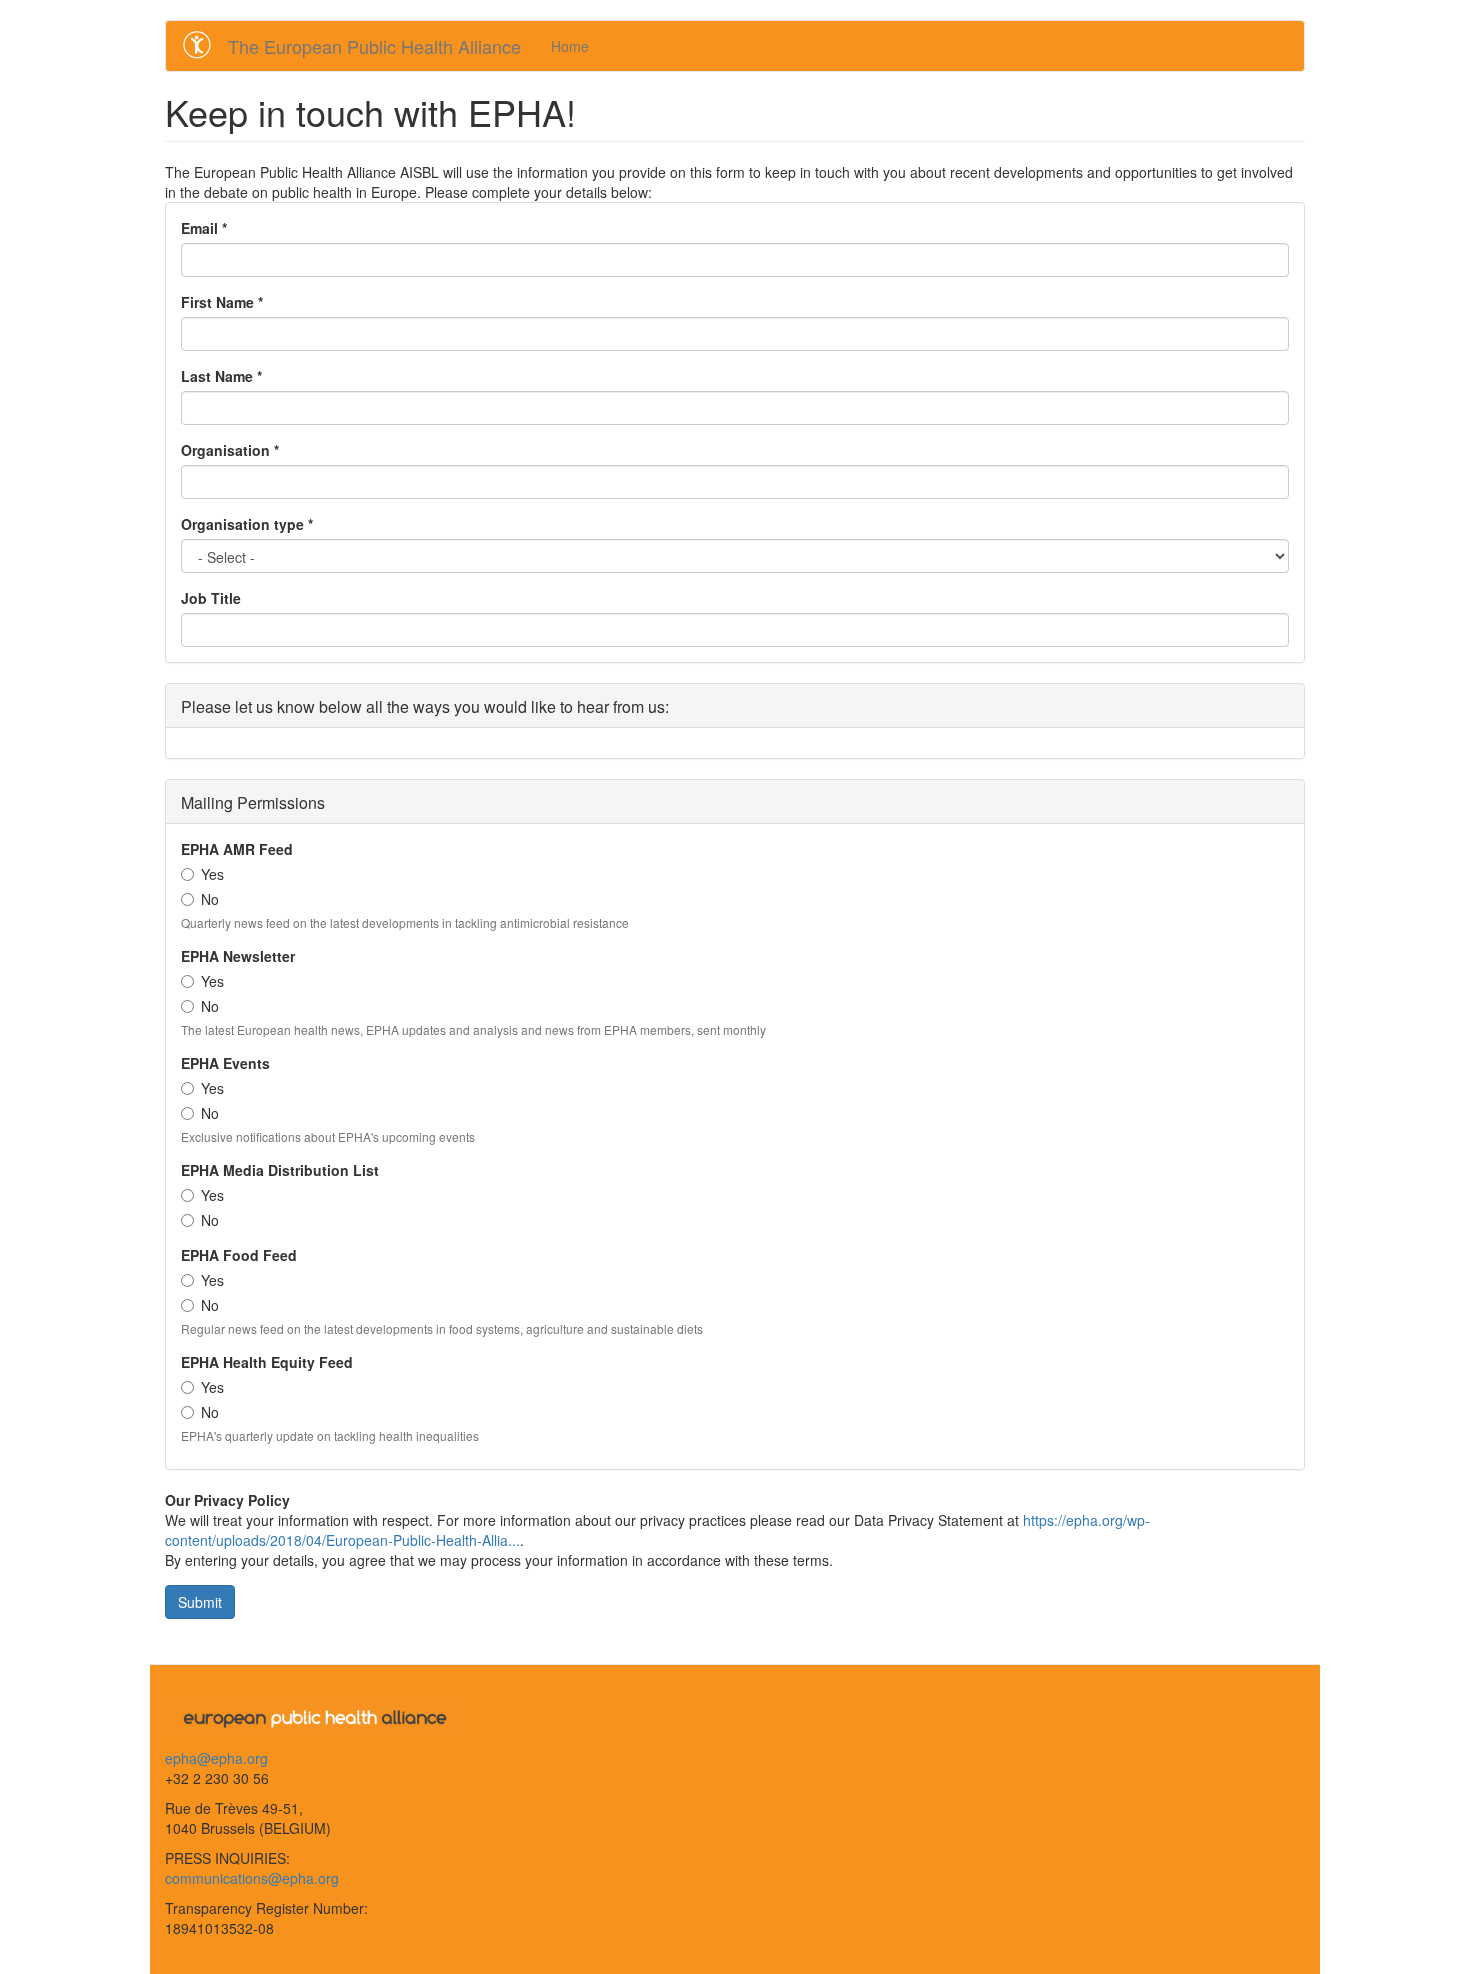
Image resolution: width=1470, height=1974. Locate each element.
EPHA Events (225, 1063)
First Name (222, 302)
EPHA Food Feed (239, 1255)
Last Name (221, 376)
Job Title (211, 598)
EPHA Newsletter (238, 956)
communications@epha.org (252, 1878)
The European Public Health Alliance (374, 46)
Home (570, 46)
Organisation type (247, 524)
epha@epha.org (216, 1758)
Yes (212, 874)
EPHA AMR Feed (237, 849)
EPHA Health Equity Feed (267, 1362)
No (210, 899)
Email (204, 228)
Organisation (230, 450)
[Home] (204, 45)
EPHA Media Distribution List (280, 1170)
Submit (200, 1602)
